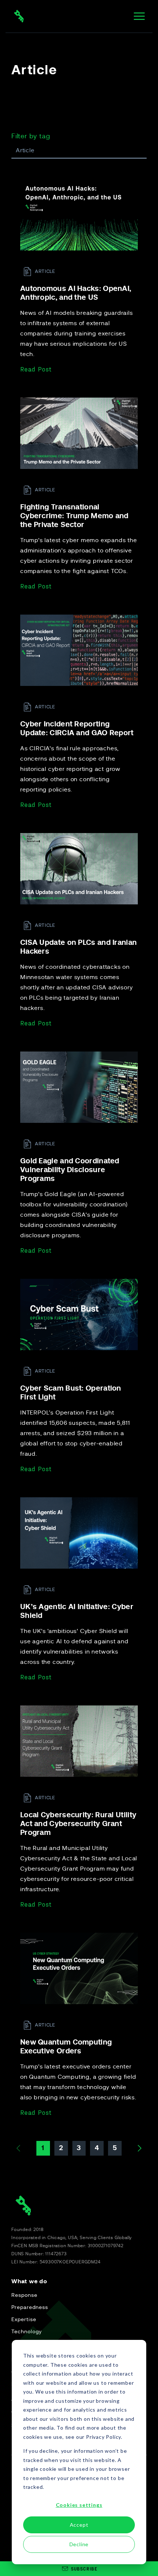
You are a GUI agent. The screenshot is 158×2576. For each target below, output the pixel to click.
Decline (79, 2544)
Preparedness (30, 2308)
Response (24, 2295)
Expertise (24, 2320)
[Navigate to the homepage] (19, 16)
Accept (79, 2525)
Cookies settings (79, 2505)
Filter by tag (31, 136)
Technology (27, 2332)
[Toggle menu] (139, 16)
